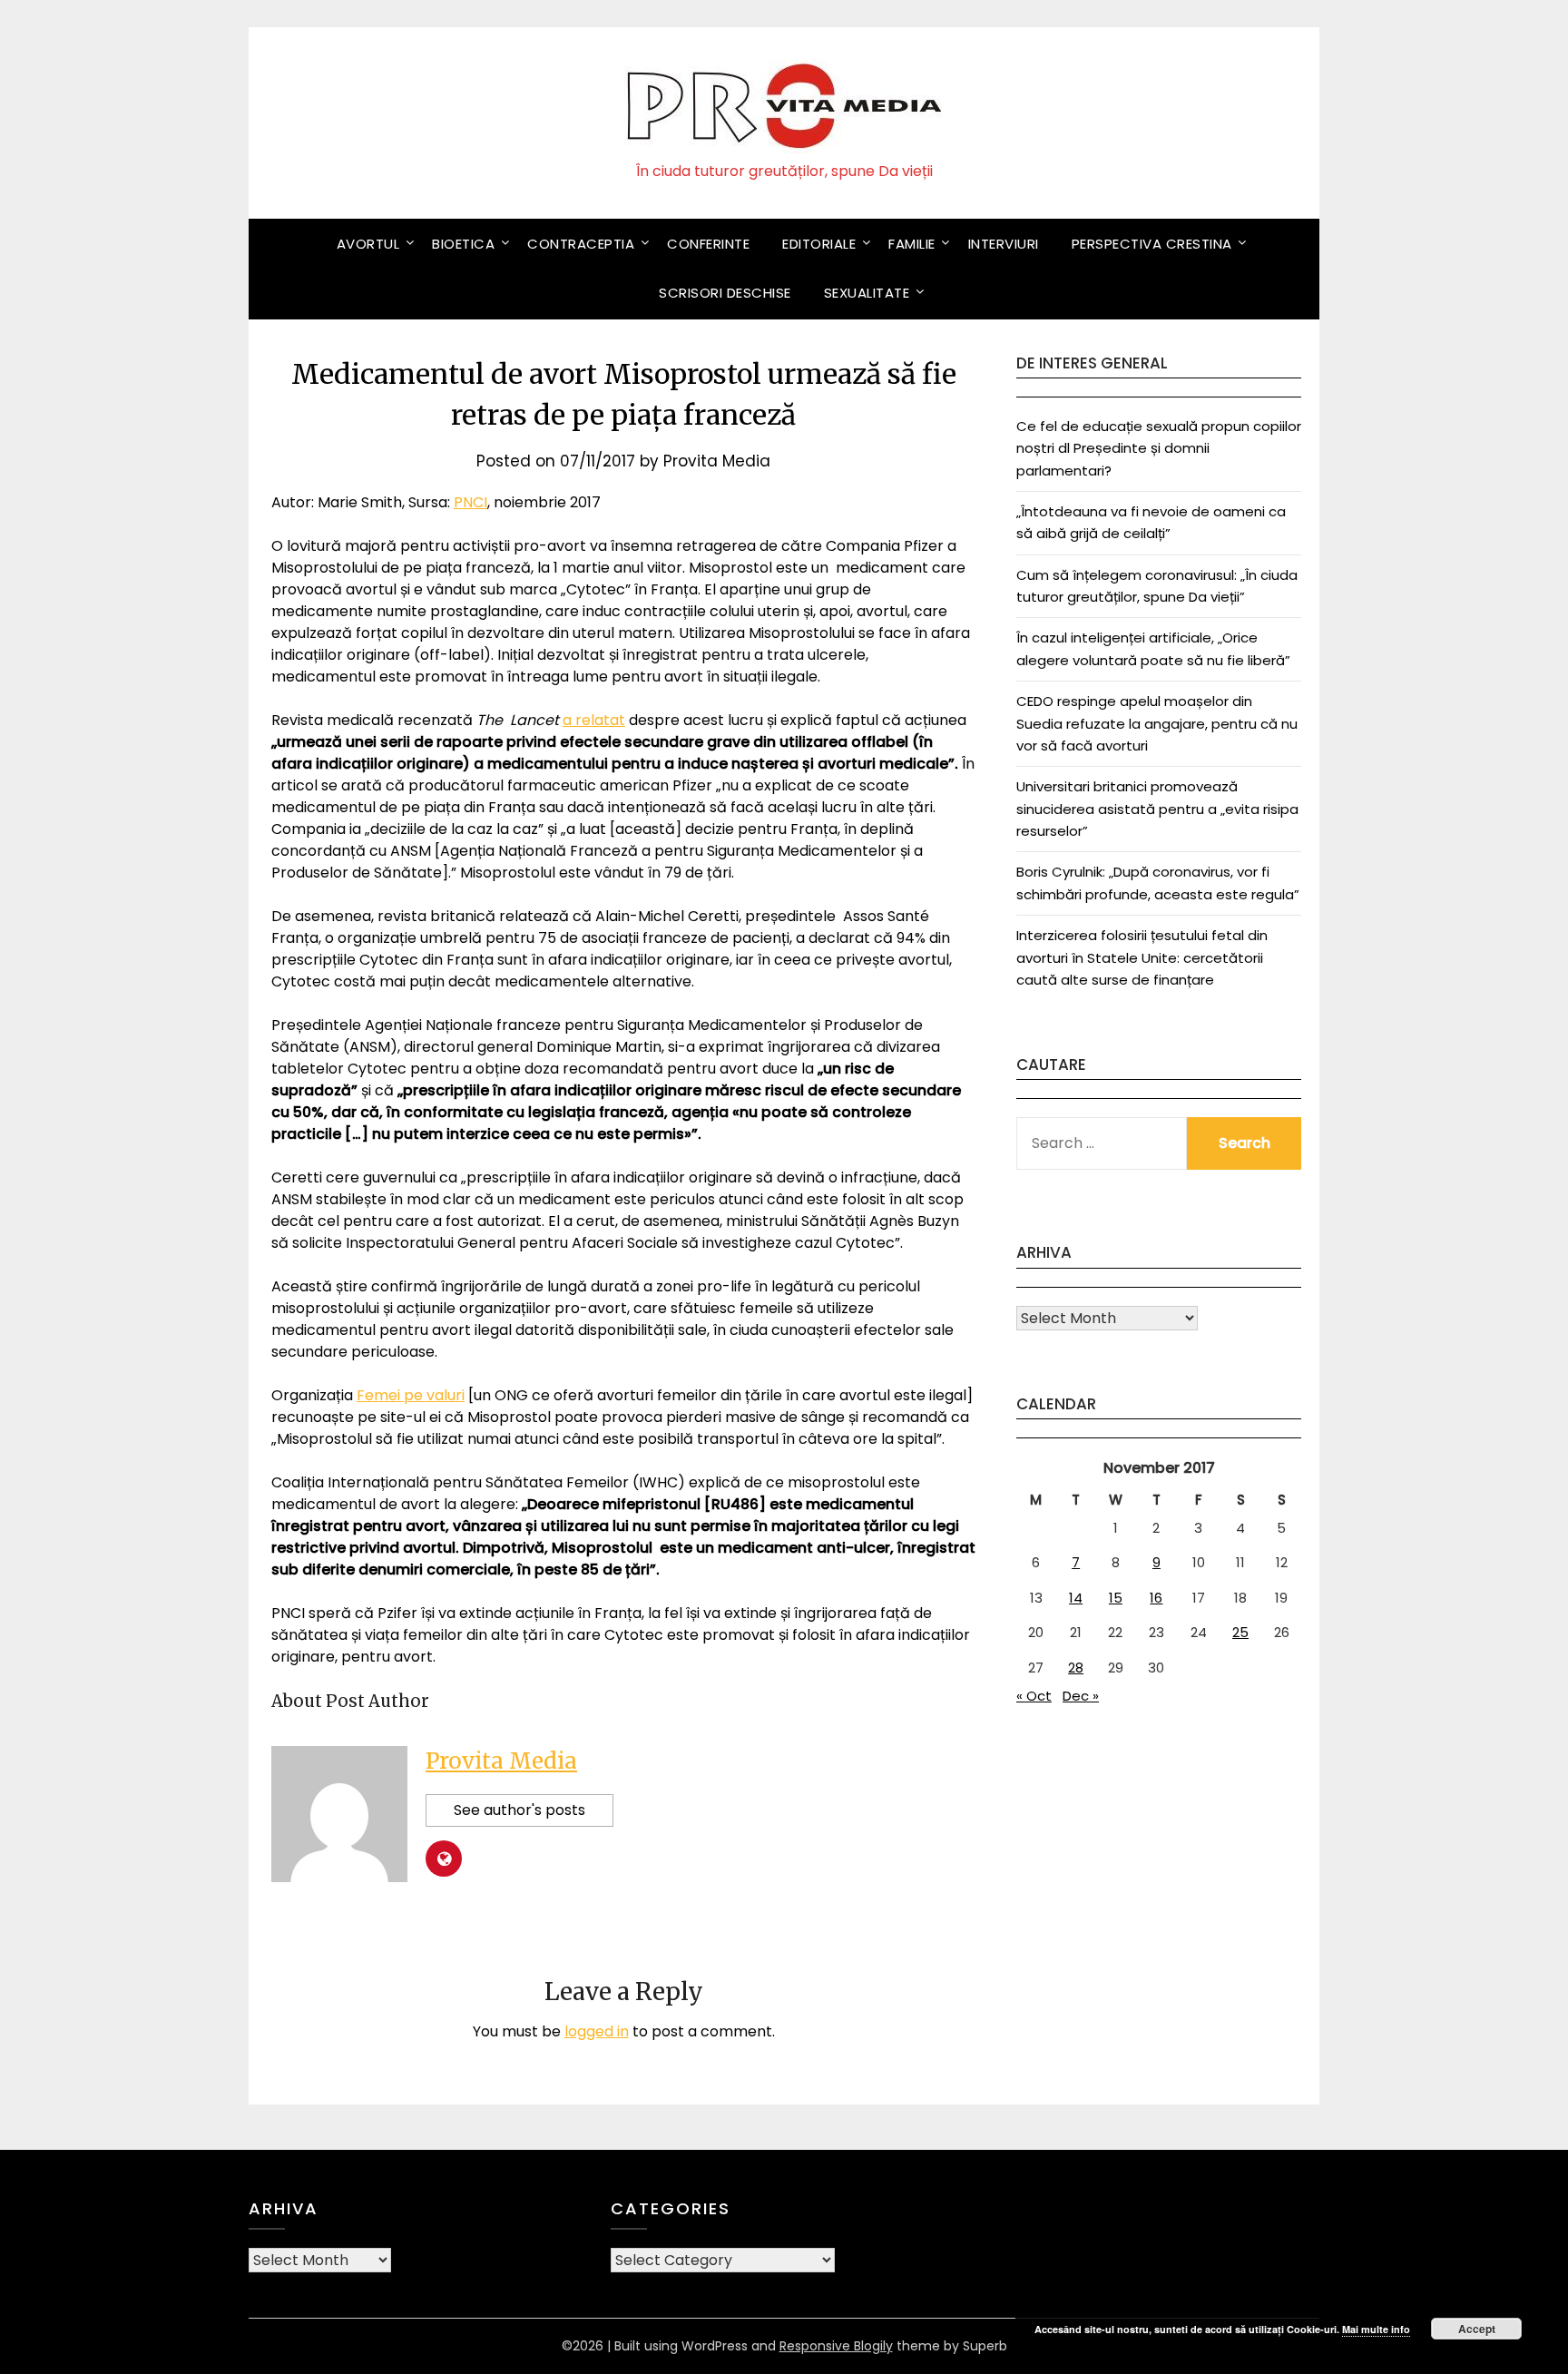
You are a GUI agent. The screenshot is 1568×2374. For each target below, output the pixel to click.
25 (1240, 1632)
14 (1076, 1598)
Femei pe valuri (411, 1395)
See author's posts (519, 1810)
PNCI (470, 502)
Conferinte (708, 244)
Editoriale (819, 244)
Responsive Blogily (836, 2346)
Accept (1477, 2329)
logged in (597, 2031)
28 (1076, 1668)
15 (1116, 1598)
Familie (912, 244)
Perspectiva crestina (1152, 244)
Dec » (1081, 1696)
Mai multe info (1376, 2329)
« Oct (1034, 1696)
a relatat (594, 720)
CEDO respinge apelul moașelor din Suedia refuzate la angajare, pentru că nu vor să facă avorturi (1157, 723)
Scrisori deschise (725, 293)
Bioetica (463, 244)
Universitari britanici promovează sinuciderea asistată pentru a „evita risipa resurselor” (1157, 809)
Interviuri (1004, 244)
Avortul (368, 244)
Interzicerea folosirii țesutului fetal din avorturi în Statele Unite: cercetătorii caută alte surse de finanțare (1142, 957)
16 (1156, 1598)
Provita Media (717, 461)
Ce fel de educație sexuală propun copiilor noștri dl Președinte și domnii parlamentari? (1159, 448)
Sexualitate (867, 293)
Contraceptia (581, 244)
